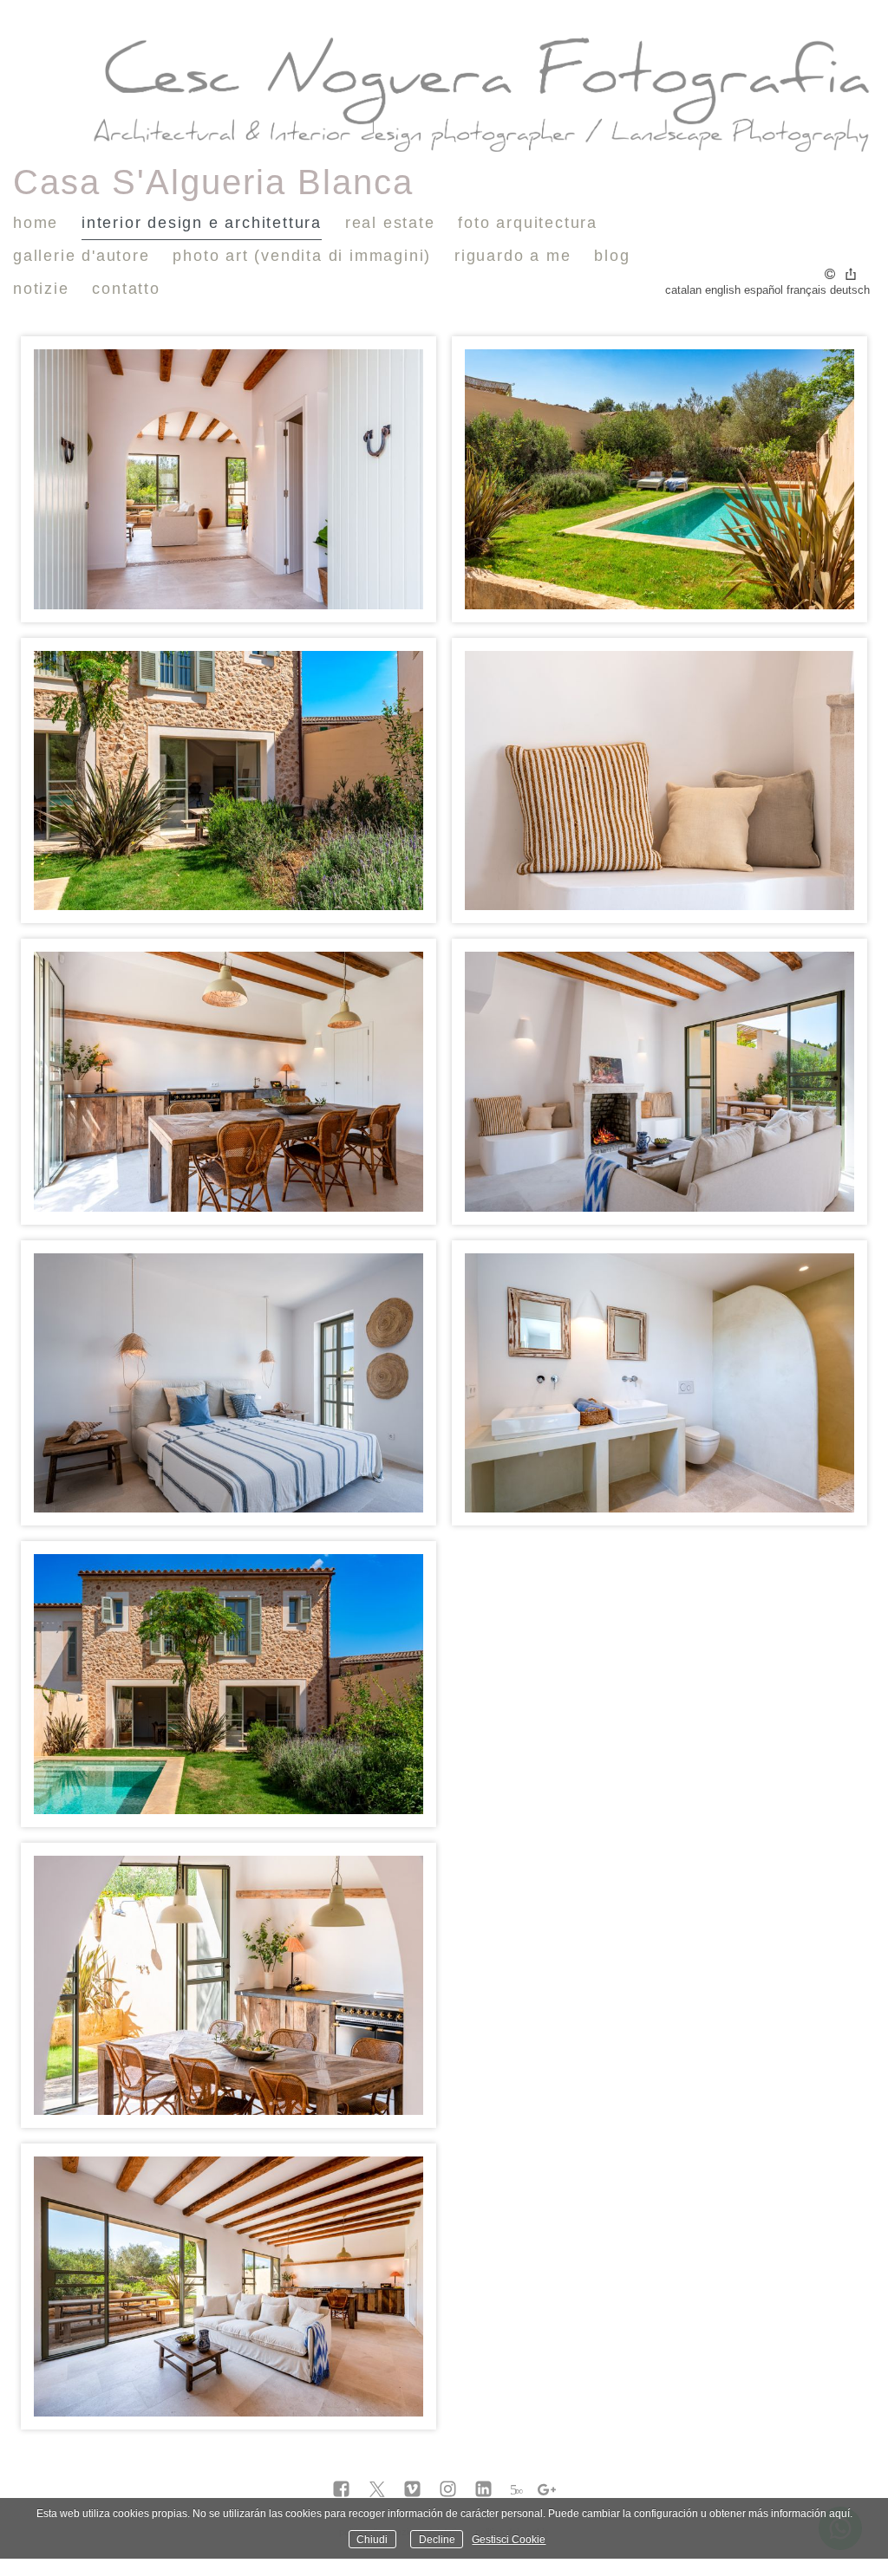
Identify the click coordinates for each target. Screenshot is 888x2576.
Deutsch (850, 290)
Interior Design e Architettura (202, 223)
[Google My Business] (547, 2490)
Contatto (126, 289)
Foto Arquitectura (528, 223)
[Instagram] (448, 2490)
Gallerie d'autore (82, 256)
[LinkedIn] (483, 2490)
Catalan (683, 290)
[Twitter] (377, 2490)
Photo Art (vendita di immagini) (302, 256)
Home (36, 223)
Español (764, 290)
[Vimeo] (412, 2490)
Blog (612, 256)
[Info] (830, 275)
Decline (437, 2539)
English (723, 290)
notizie (41, 289)
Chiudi (372, 2539)
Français (806, 290)
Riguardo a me (513, 256)
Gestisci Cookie (509, 2539)
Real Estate (390, 223)
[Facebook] (341, 2490)
